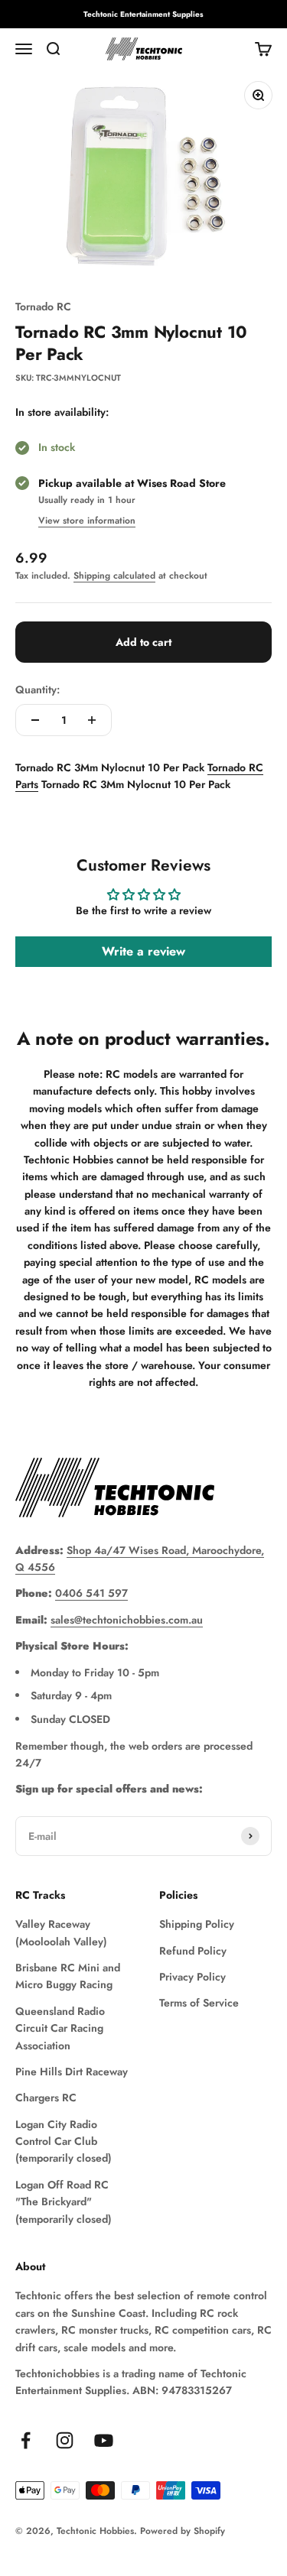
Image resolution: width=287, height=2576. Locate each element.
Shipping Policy (197, 1924)
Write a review (143, 951)
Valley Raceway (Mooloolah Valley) (61, 1932)
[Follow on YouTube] (104, 2440)
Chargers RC (46, 2097)
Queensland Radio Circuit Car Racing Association (60, 2028)
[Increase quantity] (92, 720)
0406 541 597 (91, 1593)
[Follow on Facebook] (26, 2440)
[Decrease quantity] (35, 720)
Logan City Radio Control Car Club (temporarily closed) (64, 2141)
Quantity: (38, 689)
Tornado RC (43, 307)
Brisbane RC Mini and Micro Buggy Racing (68, 1976)
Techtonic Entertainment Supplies (143, 14)
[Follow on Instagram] (65, 2440)
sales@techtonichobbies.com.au (127, 1620)
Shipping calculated (114, 576)
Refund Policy (193, 1951)
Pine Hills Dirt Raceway (72, 2072)
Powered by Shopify (183, 2531)
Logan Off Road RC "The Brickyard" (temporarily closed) (64, 2202)
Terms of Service (199, 2003)
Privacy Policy (192, 1977)
